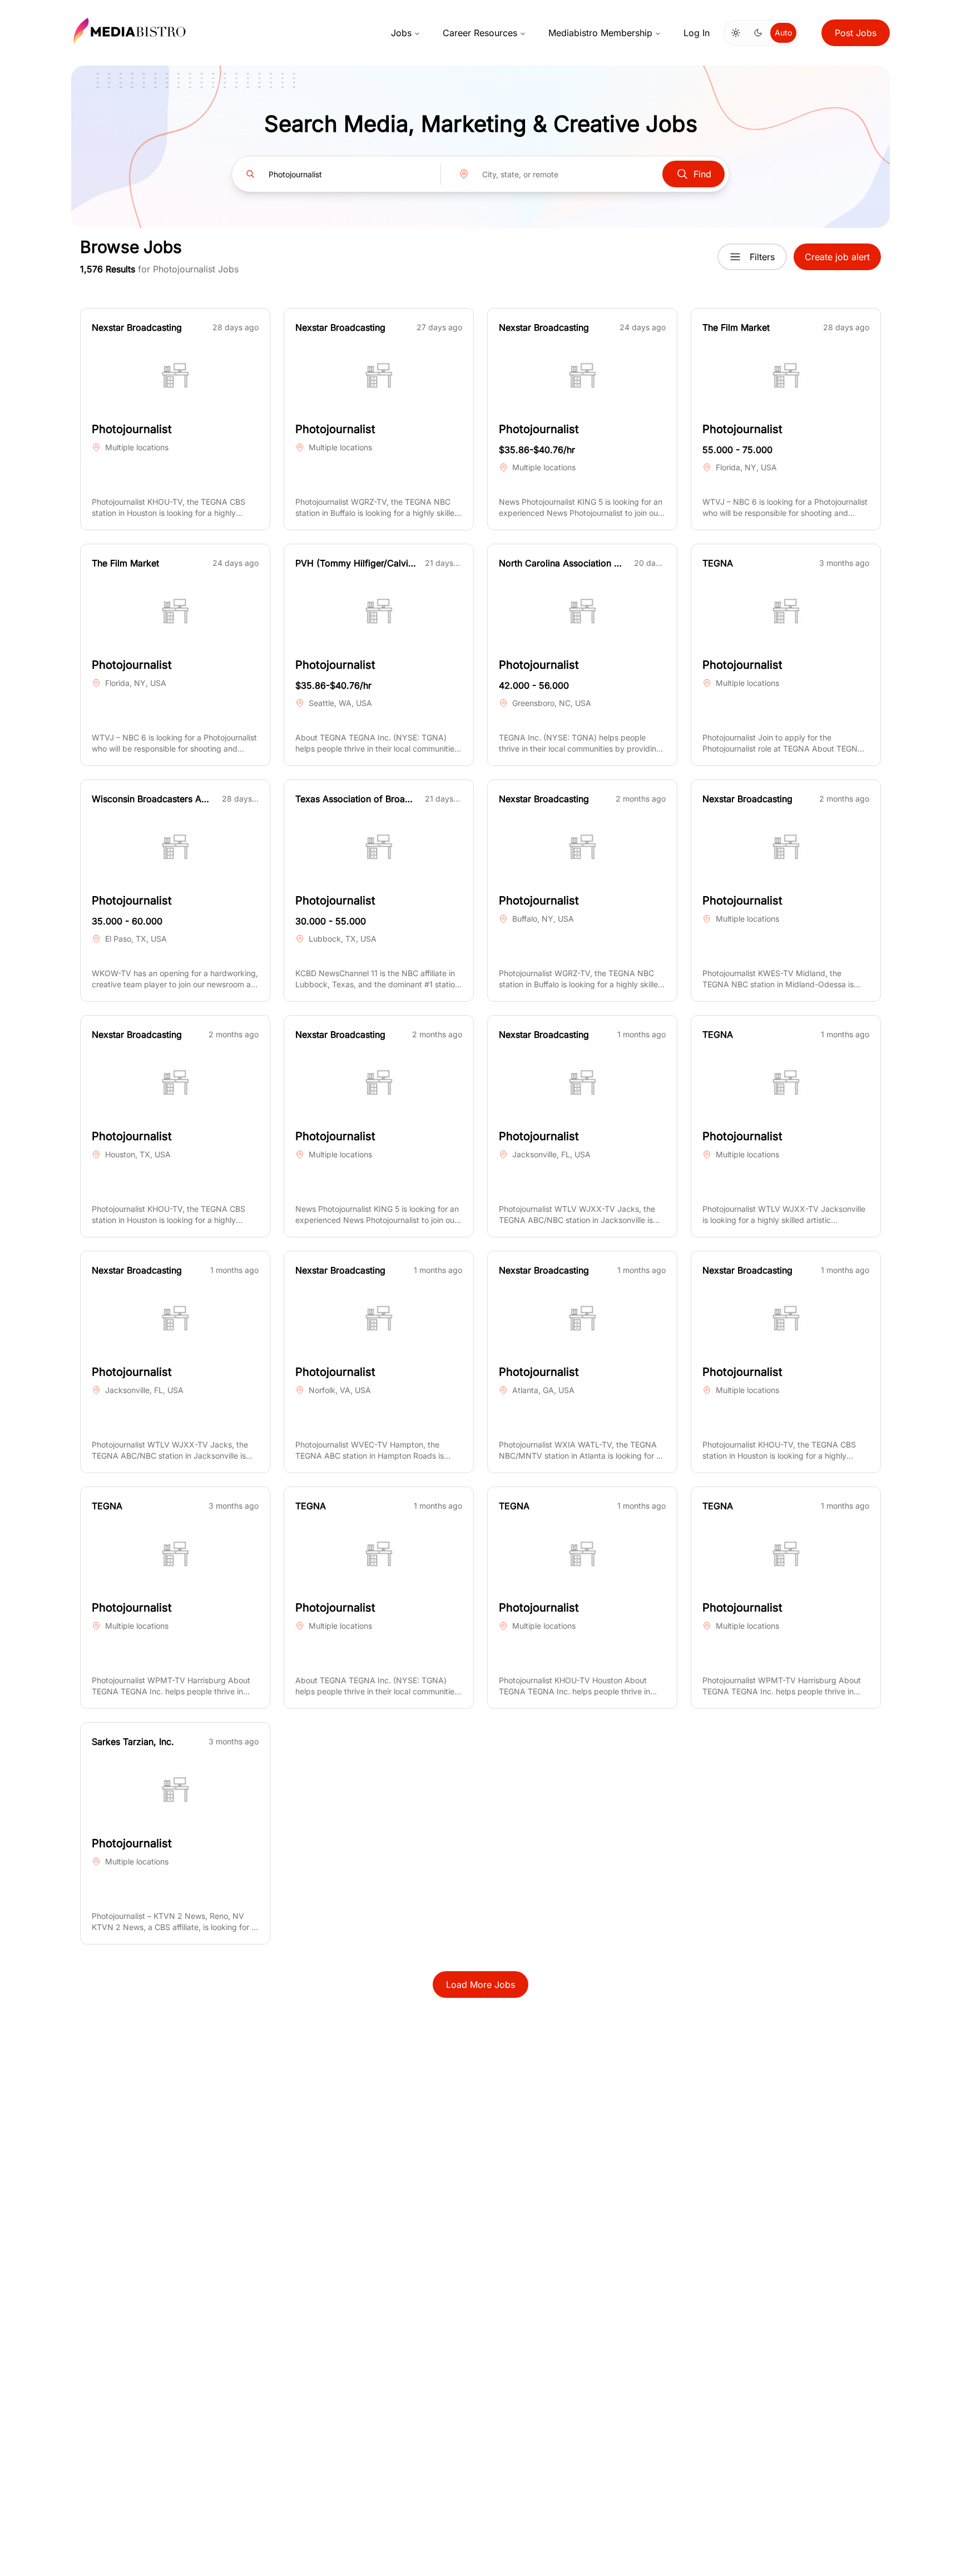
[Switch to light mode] (736, 33)
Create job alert (837, 257)
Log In (697, 33)
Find (702, 174)
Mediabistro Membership (600, 33)
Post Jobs (856, 33)
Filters (762, 257)
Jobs (401, 33)
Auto (783, 33)
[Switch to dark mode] (758, 33)
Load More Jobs (481, 1985)
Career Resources (480, 33)
